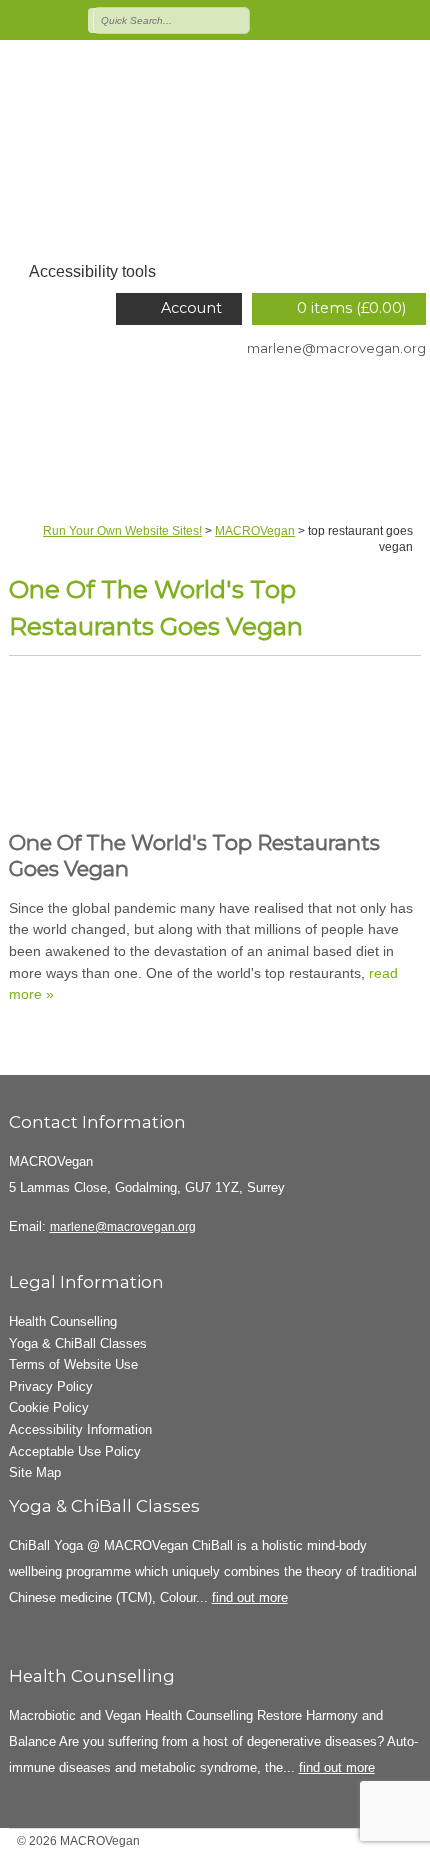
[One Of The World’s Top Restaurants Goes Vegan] (215, 750)
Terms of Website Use (73, 1364)
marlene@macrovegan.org (336, 348)
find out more (250, 1597)
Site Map (35, 1472)
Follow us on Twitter (296, 19)
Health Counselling (63, 1321)
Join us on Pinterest (354, 19)
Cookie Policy (49, 1407)
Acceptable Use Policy (75, 1451)
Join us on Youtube (412, 19)
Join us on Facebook (325, 19)
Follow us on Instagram (383, 19)
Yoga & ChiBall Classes (78, 1343)
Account (191, 308)
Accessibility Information (80, 1429)
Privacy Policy (51, 1386)
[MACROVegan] (214, 155)
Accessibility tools (92, 271)
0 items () (351, 308)
